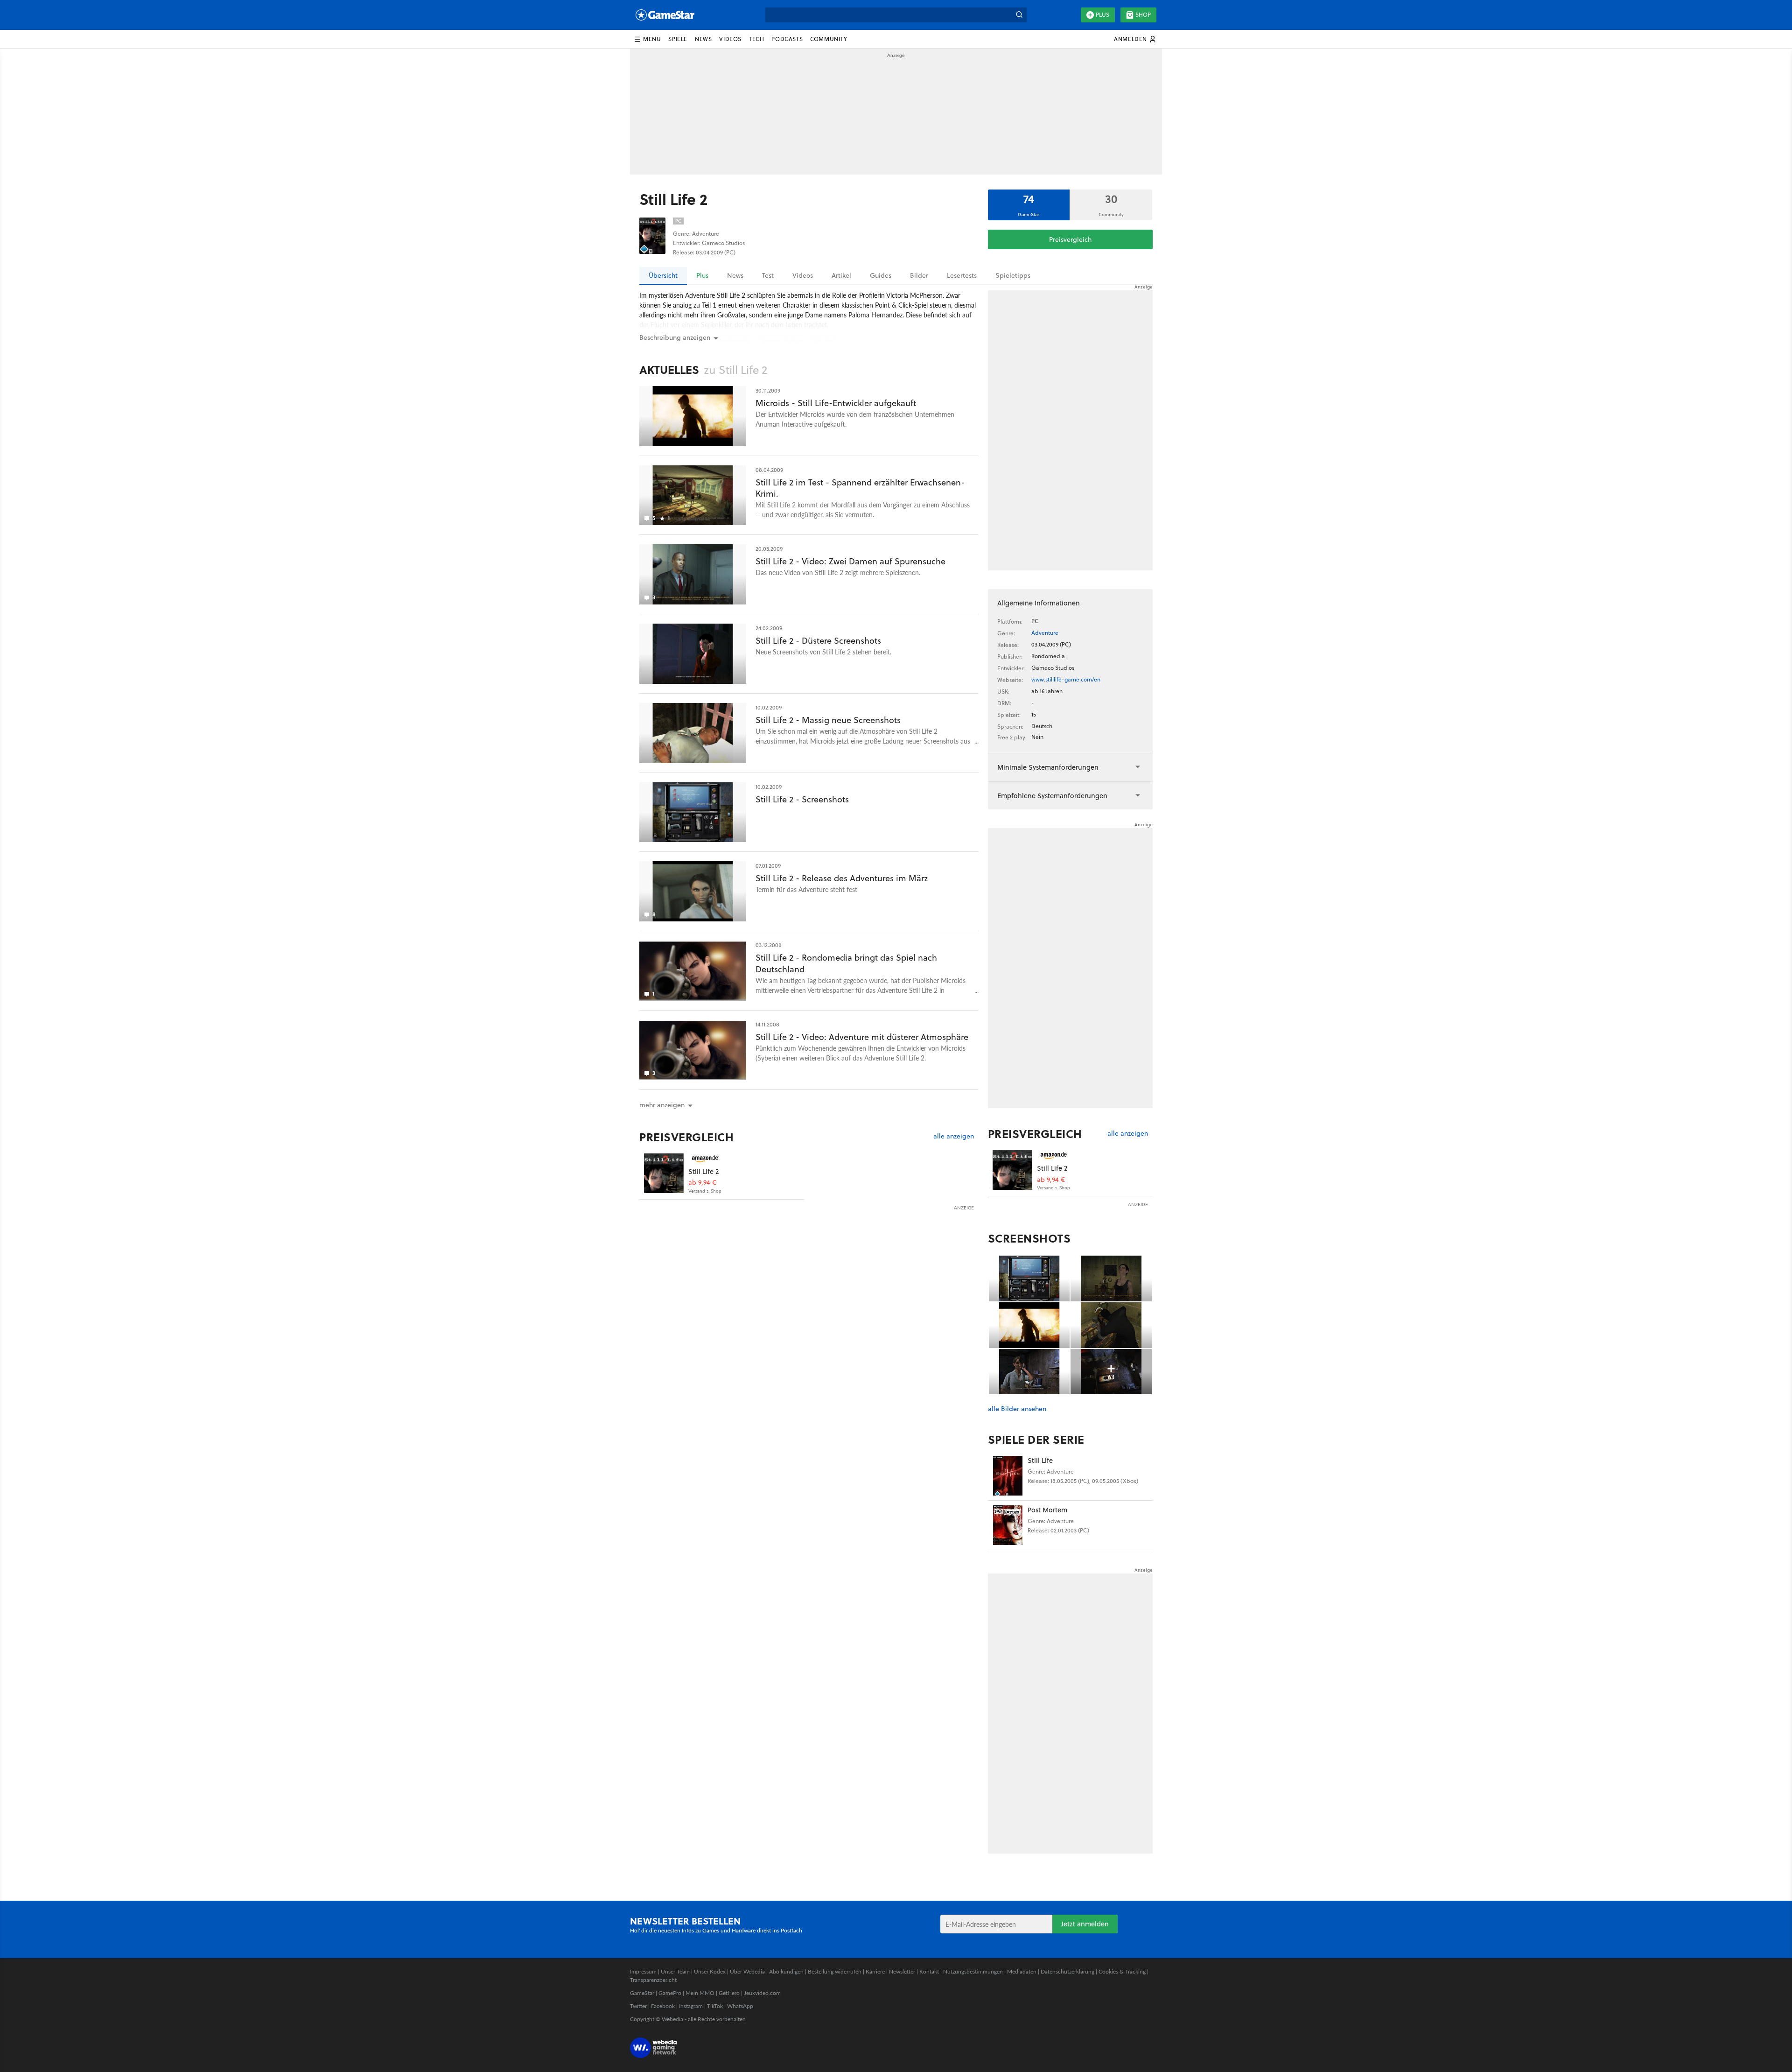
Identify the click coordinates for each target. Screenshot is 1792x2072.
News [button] (703, 39)
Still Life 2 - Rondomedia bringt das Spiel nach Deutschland (846, 963)
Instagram (691, 2006)
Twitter (638, 2006)
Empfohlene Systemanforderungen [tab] (1052, 796)
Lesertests (962, 275)
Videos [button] (730, 39)
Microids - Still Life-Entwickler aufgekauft (836, 403)
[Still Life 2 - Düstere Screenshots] (693, 654)
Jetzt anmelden (1085, 1924)
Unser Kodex (710, 1971)
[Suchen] (1019, 15)
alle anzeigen (954, 1136)
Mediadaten (1022, 1971)
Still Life (1040, 1460)
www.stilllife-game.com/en (1066, 679)
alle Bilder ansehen (1017, 1409)
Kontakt (929, 1971)
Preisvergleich (1070, 239)
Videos (803, 275)
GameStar (642, 1993)
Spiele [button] (678, 39)
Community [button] (829, 39)
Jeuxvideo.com (762, 1993)
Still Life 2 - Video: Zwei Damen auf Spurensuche (850, 561)
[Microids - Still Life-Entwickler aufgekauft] (693, 416)
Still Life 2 (703, 1171)
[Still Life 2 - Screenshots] (693, 812)
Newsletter (902, 1971)
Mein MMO (700, 1993)
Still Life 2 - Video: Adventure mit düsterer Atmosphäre (862, 1037)
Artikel (841, 275)
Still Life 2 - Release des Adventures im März (842, 878)
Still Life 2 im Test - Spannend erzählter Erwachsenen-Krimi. (860, 488)
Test (768, 275)
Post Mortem (1047, 1510)
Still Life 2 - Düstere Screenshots (818, 641)
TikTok (715, 2006)
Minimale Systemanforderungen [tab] (1048, 767)
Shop (1143, 15)
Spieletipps (1013, 275)
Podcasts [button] (787, 39)
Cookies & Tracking (1122, 1971)
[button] (647, 39)
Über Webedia (747, 1971)
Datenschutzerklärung (1067, 1971)
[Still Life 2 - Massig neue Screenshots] (693, 733)
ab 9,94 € (702, 1183)
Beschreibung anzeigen (675, 337)
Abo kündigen (786, 1971)
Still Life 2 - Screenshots (802, 799)
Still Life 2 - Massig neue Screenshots (828, 720)
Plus (1102, 15)
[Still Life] (1008, 1476)
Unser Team (675, 1971)
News (735, 275)
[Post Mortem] (1008, 1525)
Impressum (643, 1971)
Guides (881, 275)
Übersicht (663, 275)
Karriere (875, 1971)
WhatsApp (740, 2006)
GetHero (729, 1993)
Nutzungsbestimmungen (973, 1971)
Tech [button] (756, 39)
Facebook (663, 2006)
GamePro (670, 1993)
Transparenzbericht (653, 1980)
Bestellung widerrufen (835, 1971)
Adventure (1045, 633)
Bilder (919, 275)
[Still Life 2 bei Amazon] (664, 1173)
